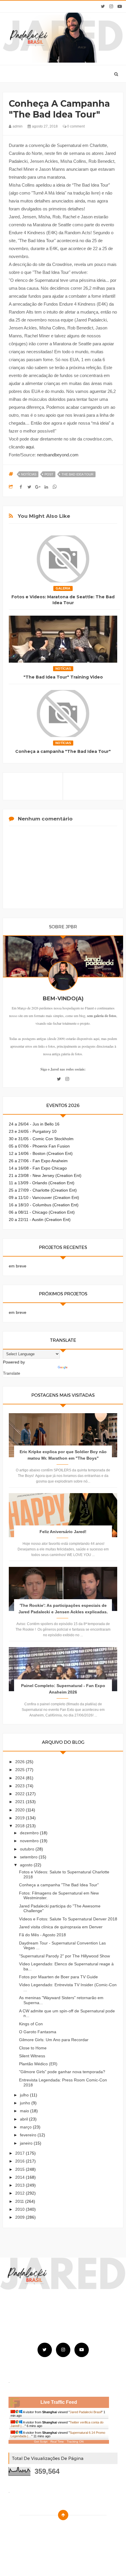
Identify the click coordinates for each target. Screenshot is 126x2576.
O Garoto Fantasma (38, 2032)
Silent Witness (32, 2056)
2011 (20, 2201)
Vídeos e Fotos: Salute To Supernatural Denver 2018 (68, 1919)
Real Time (57, 2442)
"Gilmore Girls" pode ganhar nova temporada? (62, 2072)
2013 (21, 2185)
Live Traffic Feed (59, 2402)
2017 (21, 2153)
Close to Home (33, 2048)
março (26, 2127)
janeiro (27, 2143)
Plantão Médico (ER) (38, 2064)
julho (25, 2095)
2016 (21, 2161)
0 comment (75, 126)
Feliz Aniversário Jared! (63, 1532)
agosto (27, 1865)
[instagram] (111, 6)
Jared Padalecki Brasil (86, 2412)
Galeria (63, 588)
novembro (30, 1841)
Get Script (41, 2442)
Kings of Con (31, 2024)
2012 (21, 2193)
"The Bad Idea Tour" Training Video (63, 677)
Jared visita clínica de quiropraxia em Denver (61, 1927)
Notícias (29, 474)
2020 (21, 1810)
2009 (21, 2217)
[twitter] (103, 6)
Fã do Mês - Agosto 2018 (42, 1935)
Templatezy (76, 2530)
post (49, 474)
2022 (21, 1794)
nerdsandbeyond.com (58, 455)
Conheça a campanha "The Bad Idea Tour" (63, 751)
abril (24, 2119)
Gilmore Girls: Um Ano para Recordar (54, 2040)
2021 (21, 1802)
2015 (21, 2169)
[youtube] (120, 6)
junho (26, 2103)
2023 (21, 1786)
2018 (21, 1826)
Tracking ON (75, 2442)
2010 (21, 2209)
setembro (29, 1857)
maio (25, 2111)
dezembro (30, 1833)
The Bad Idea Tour (78, 474)
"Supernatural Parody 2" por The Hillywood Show (64, 1956)
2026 (21, 1762)
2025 (21, 1770)
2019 (21, 1818)
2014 (21, 2177)
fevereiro (29, 2135)
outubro (28, 1849)
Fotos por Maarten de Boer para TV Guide (58, 1977)
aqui (30, 447)
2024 (21, 1778)
